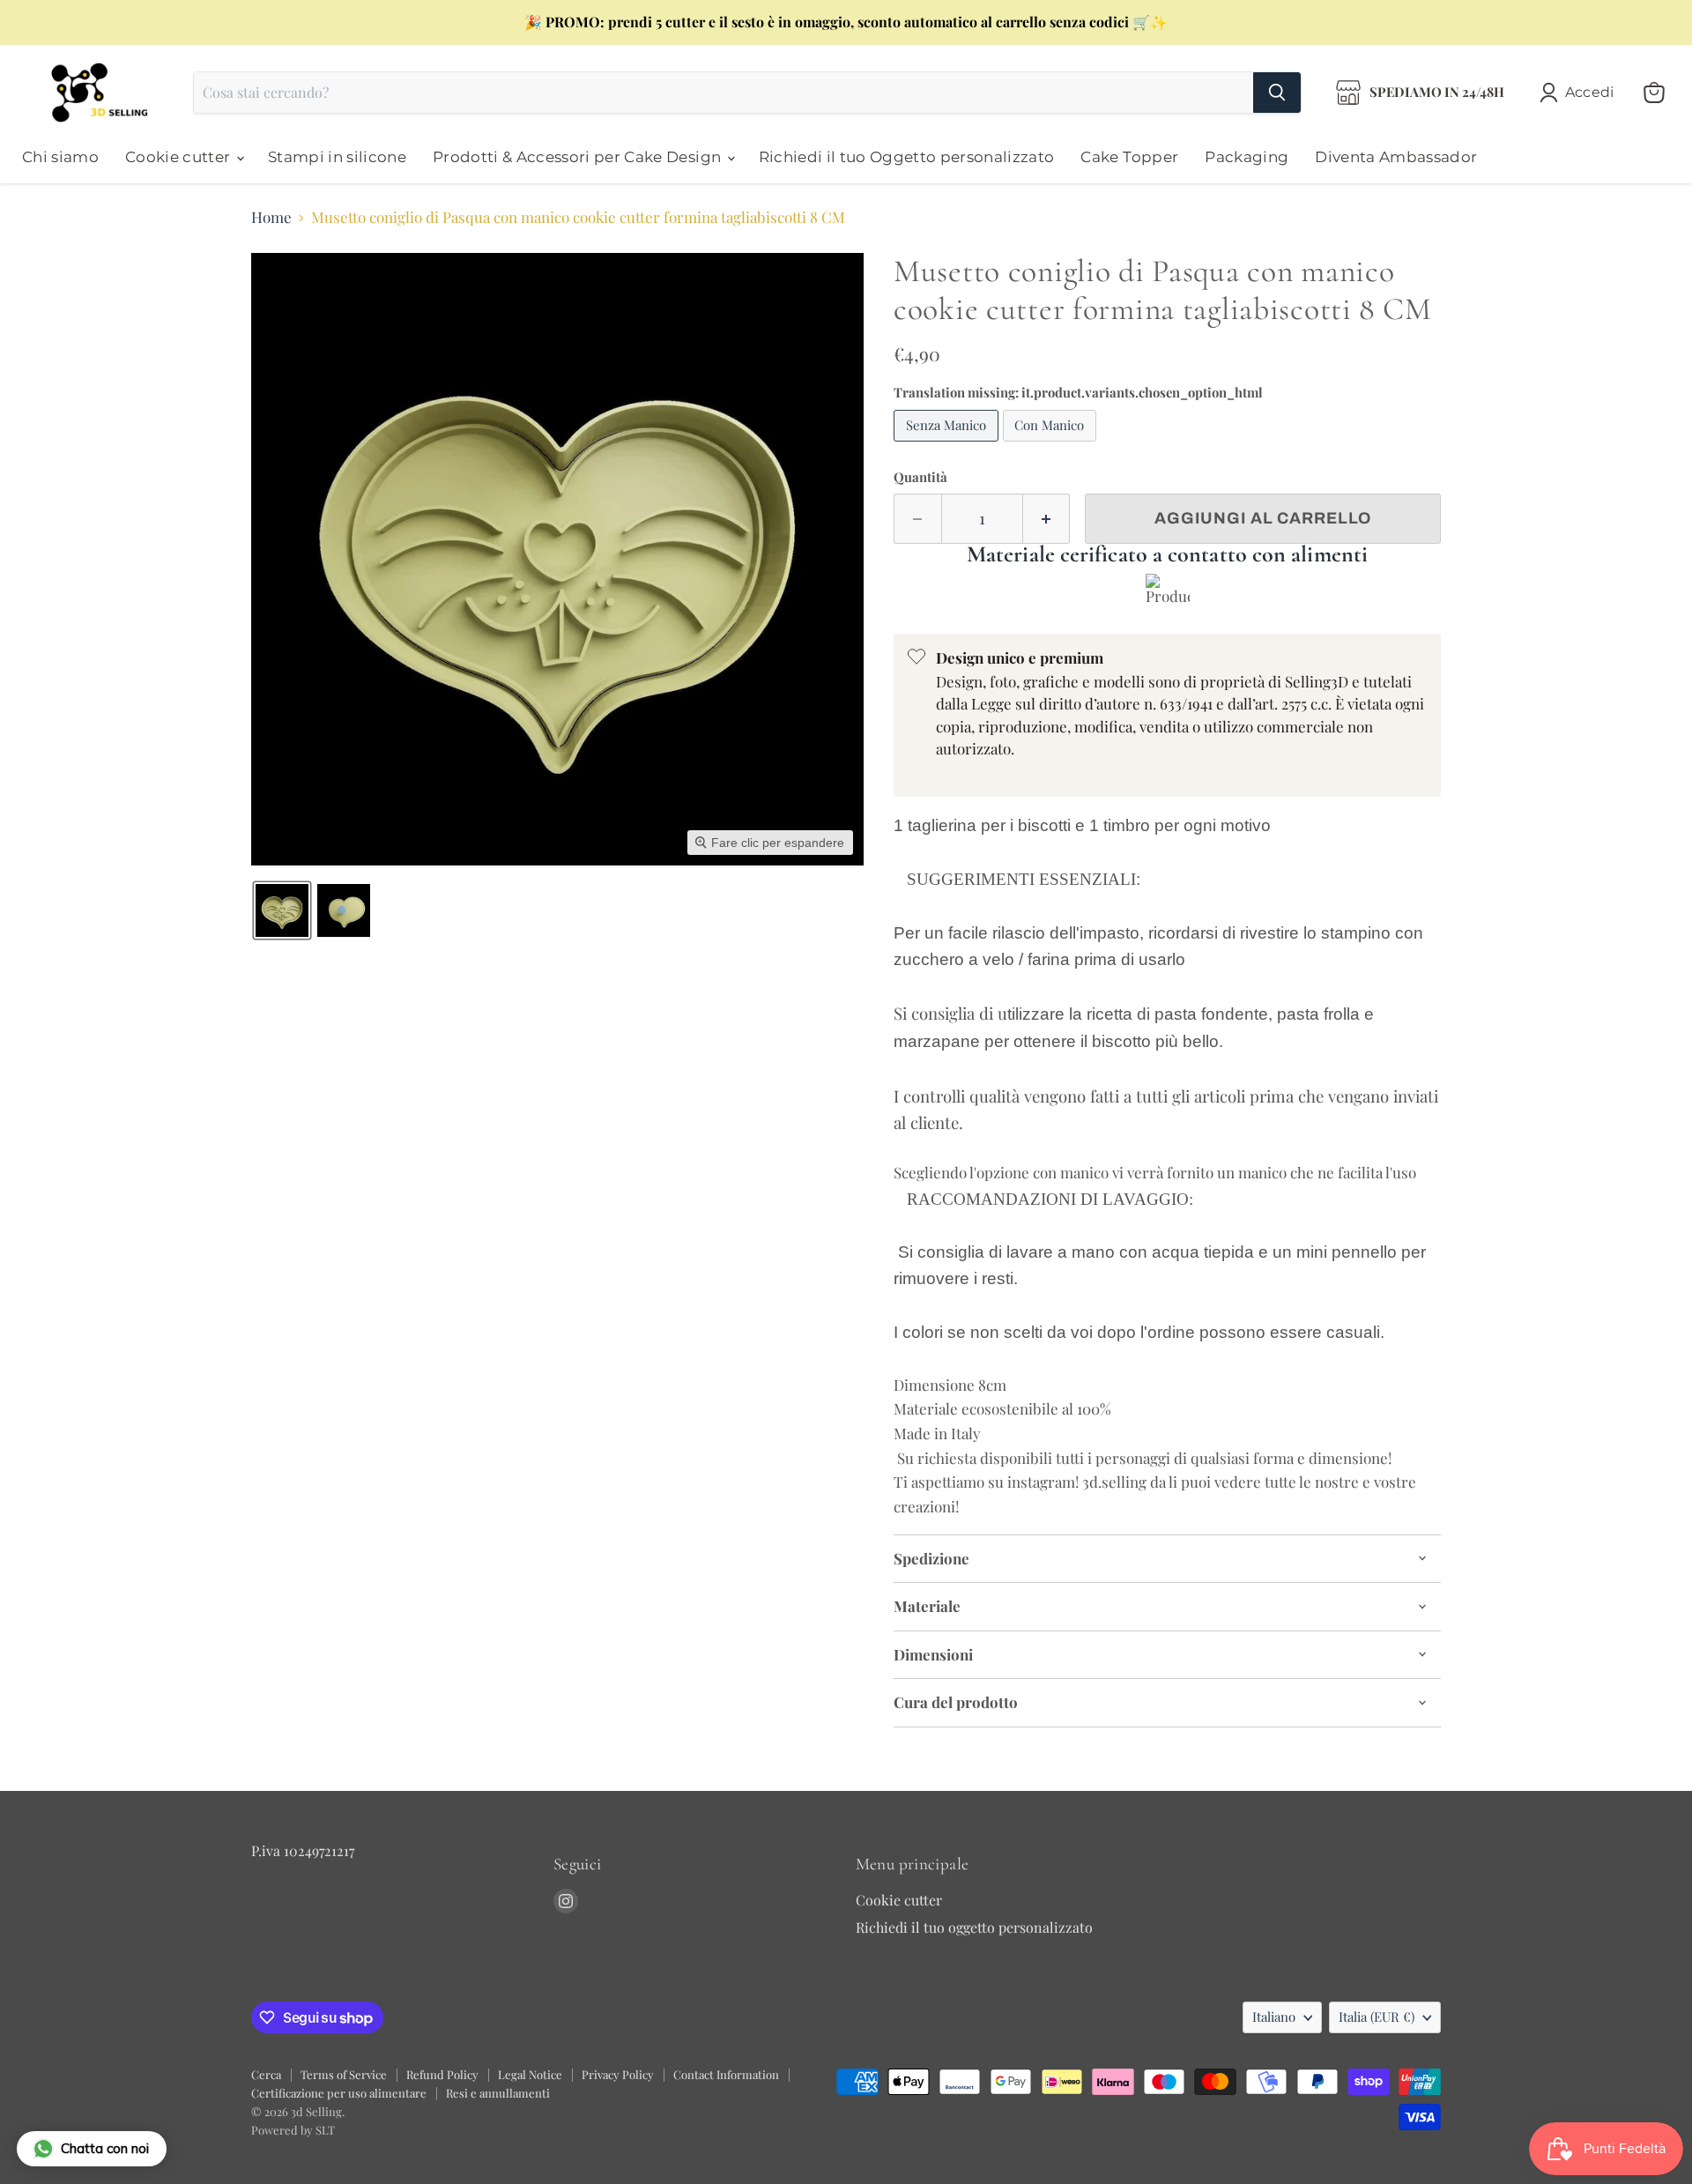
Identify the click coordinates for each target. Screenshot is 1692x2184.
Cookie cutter (180, 157)
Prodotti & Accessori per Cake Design (579, 157)
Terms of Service (344, 2074)
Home (271, 218)
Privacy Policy (618, 2074)
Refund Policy (442, 2074)
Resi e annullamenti (498, 2093)
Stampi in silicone (337, 157)
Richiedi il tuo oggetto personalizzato (974, 1927)
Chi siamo (60, 157)
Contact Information (726, 2074)
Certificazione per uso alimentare (339, 2093)
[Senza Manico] (948, 444)
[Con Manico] (1052, 444)
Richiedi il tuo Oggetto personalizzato (907, 157)
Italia (1377, 2017)
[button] (1581, 93)
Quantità (920, 477)
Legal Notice (530, 2074)
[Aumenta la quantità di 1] (1047, 519)
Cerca (266, 2074)
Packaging (1247, 157)
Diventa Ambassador (1396, 157)
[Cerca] (1277, 93)
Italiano (1274, 2017)
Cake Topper (1129, 157)
